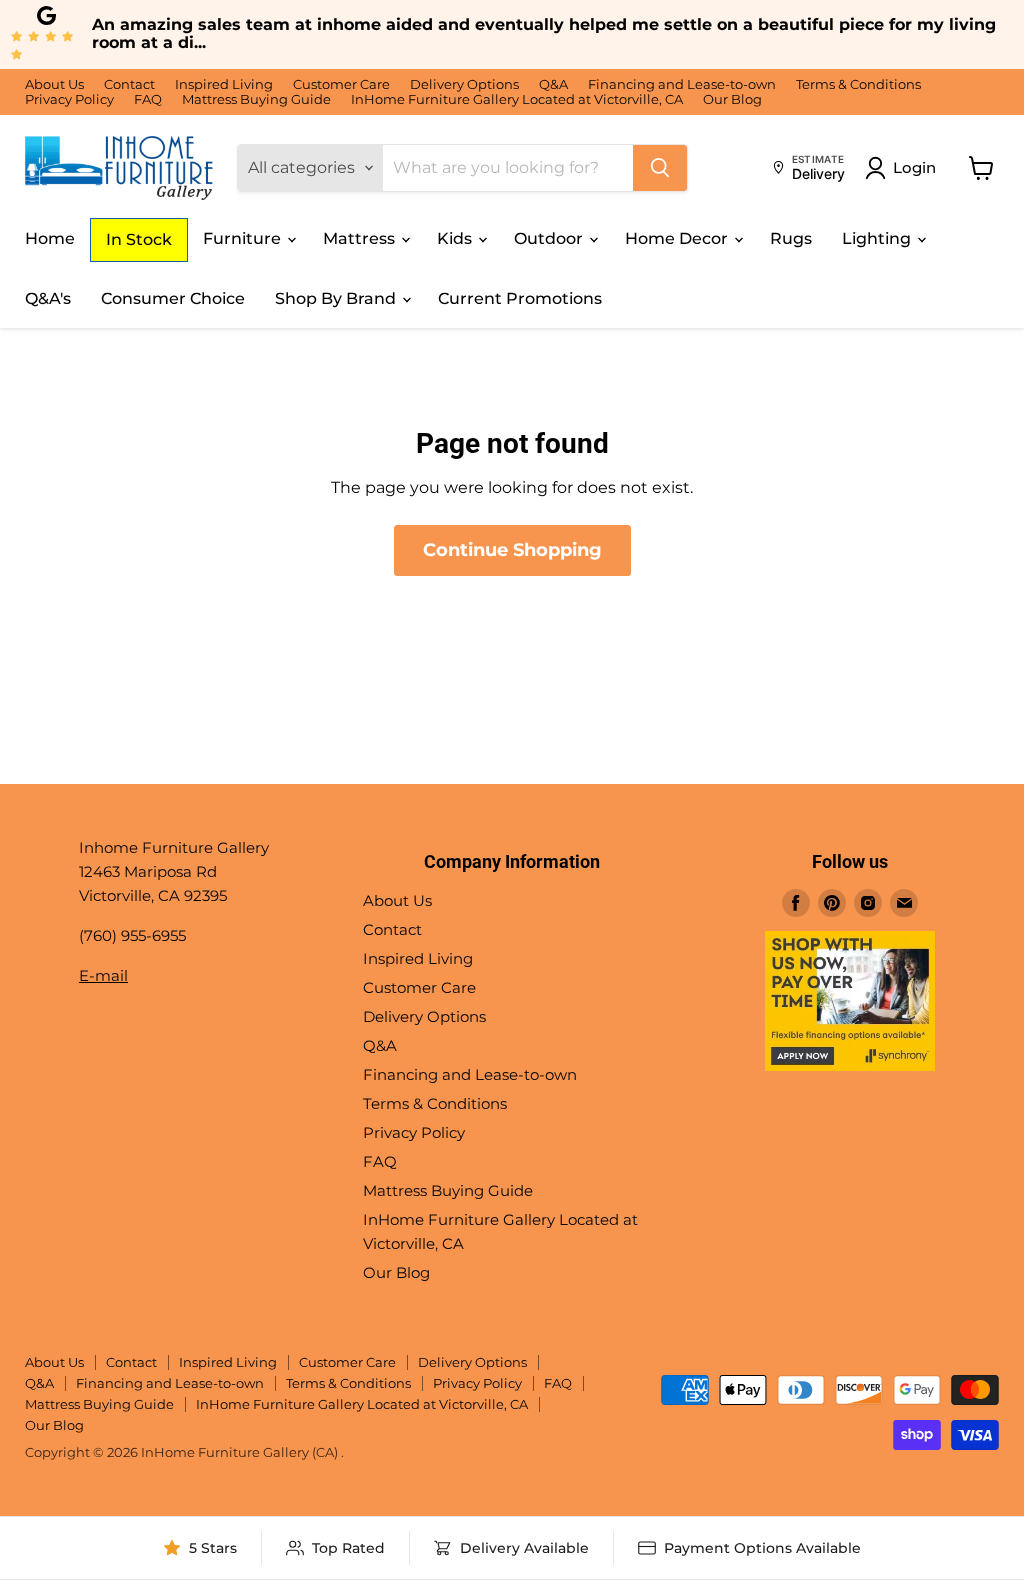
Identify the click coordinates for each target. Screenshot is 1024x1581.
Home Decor (678, 238)
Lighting (878, 238)
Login (914, 167)
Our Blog (732, 99)
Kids (456, 238)
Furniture (244, 238)
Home (50, 238)
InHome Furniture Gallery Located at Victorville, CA (517, 99)
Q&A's (48, 298)
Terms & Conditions (858, 84)
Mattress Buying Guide (256, 99)
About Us (54, 84)
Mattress (361, 238)
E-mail (103, 975)
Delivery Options (464, 84)
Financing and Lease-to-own (682, 84)
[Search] (660, 168)
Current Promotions (520, 298)
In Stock (139, 239)
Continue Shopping (512, 550)
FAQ (148, 99)
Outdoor (550, 238)
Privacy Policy (69, 99)
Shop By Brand (337, 298)
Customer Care (341, 84)
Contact (129, 84)
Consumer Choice (173, 298)
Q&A (553, 84)
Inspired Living (224, 84)
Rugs (791, 238)
